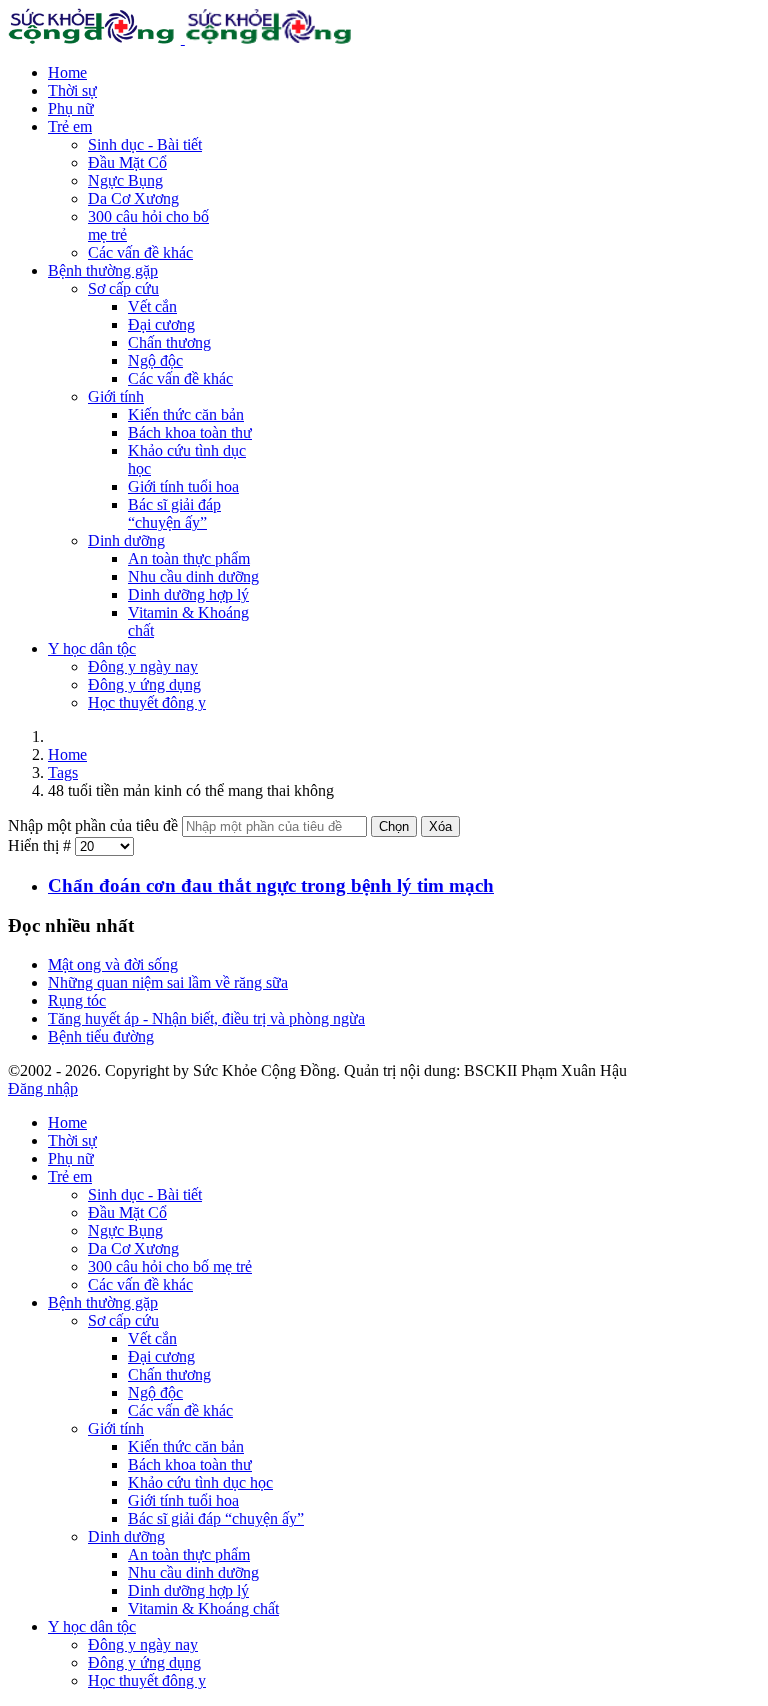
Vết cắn (152, 306)
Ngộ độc (155, 360)
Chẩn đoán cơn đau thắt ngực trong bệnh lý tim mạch (271, 885)
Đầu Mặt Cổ (127, 162)
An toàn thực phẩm (189, 558)
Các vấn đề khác (140, 252)
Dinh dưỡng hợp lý (188, 594)
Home (67, 72)
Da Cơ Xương (133, 198)
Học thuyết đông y (147, 702)
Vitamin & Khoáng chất (203, 1608)
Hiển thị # (41, 845)
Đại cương (161, 324)
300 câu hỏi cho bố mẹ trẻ (170, 1266)
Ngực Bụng (125, 180)
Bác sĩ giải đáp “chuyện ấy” (174, 513)
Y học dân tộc (92, 648)
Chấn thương (169, 342)
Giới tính (116, 396)
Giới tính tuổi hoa (183, 486)
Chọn (394, 826)
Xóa (440, 826)
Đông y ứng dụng (144, 684)
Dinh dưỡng (126, 540)
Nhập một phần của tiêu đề (95, 825)
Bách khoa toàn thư (190, 432)
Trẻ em (70, 126)
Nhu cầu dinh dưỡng (193, 576)
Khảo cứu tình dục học (200, 1482)
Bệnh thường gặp (103, 270)
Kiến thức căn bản (186, 414)
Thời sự (72, 90)
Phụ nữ (71, 108)
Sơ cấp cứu (123, 288)
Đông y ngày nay (143, 666)
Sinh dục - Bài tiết (145, 144)
